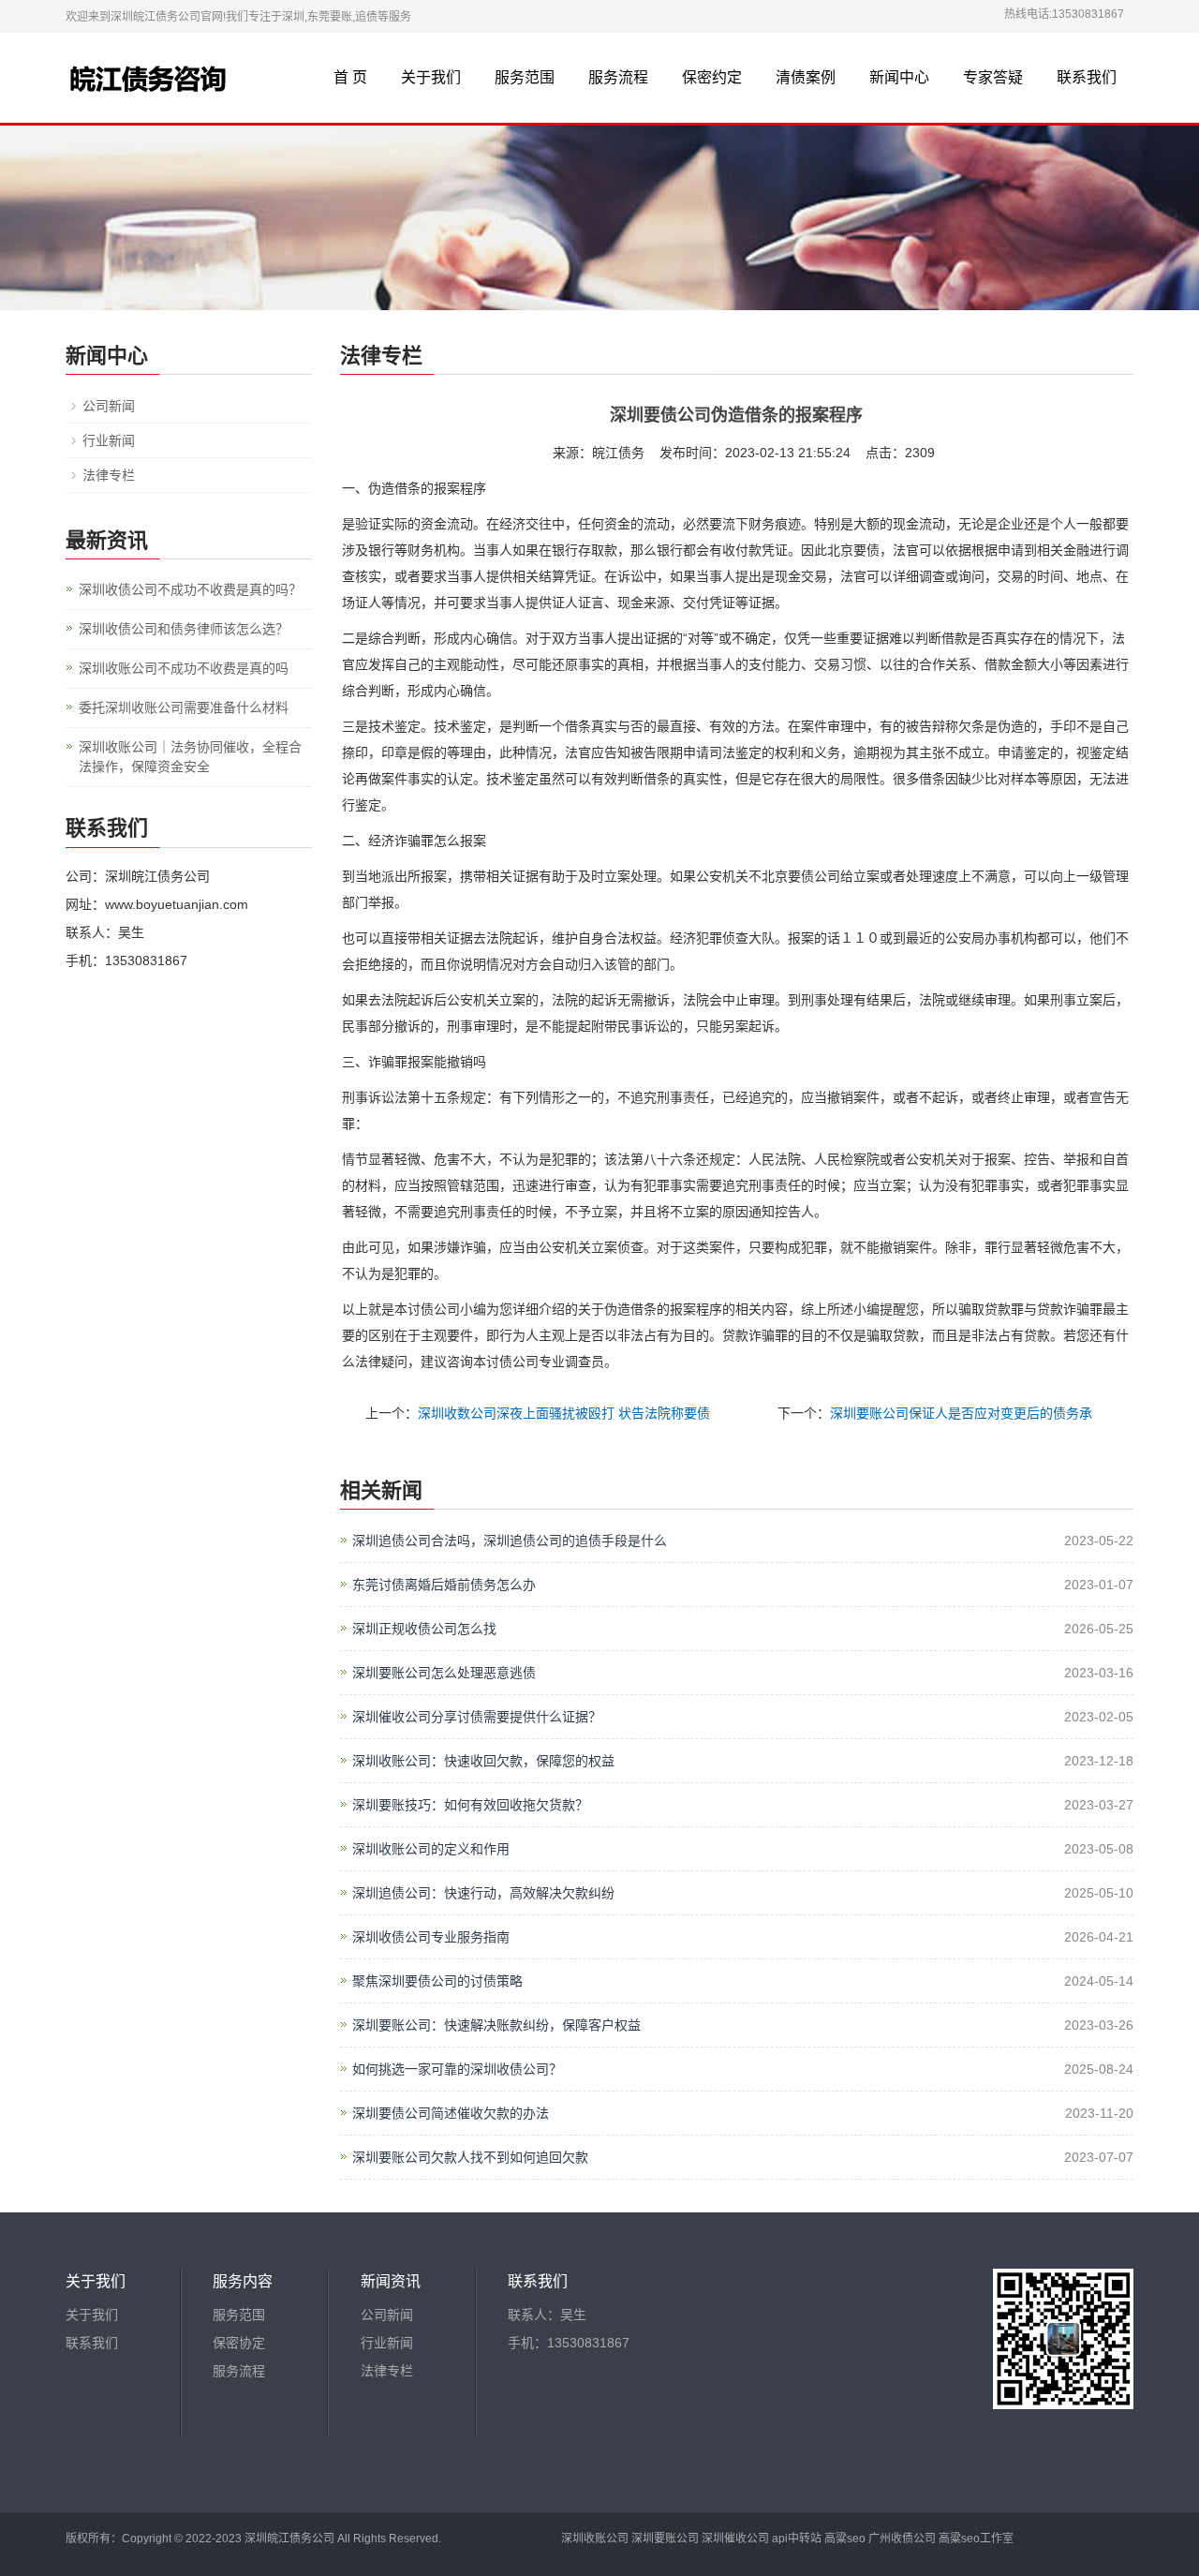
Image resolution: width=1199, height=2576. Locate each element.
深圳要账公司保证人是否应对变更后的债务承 (961, 1413)
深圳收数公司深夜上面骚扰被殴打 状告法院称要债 (564, 1413)
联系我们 (1087, 77)
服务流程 (618, 77)
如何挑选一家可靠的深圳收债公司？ (457, 2069)
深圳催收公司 (735, 2539)
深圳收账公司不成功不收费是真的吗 (184, 668)
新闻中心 (899, 77)
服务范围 (525, 77)
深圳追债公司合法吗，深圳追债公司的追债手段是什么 (510, 1541)
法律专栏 (109, 475)
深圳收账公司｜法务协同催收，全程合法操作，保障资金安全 (190, 757)
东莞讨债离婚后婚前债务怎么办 (444, 1585)
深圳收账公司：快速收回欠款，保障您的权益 (483, 1761)
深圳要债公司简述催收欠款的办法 (451, 2113)
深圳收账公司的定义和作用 (431, 1849)
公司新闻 (109, 406)
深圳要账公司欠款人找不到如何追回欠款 (470, 2157)
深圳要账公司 (665, 2539)
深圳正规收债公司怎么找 (424, 1629)
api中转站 (797, 2539)
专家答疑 (993, 77)
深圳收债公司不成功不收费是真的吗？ (190, 589)
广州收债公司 (902, 2539)
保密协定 (239, 2343)
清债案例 (806, 77)
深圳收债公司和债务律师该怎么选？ (184, 629)
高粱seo (845, 2539)
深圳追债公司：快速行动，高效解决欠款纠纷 (483, 1893)
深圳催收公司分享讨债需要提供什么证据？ (477, 1717)
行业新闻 (109, 440)
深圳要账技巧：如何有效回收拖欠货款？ (470, 1805)
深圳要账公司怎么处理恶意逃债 (444, 1673)
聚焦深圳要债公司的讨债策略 (437, 1981)
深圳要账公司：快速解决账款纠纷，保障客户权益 (496, 2025)
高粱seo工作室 (976, 2539)
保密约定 (712, 77)
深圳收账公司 (595, 2539)
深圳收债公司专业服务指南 (431, 1937)
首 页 (350, 77)
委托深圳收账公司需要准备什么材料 (184, 707)
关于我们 (431, 77)
